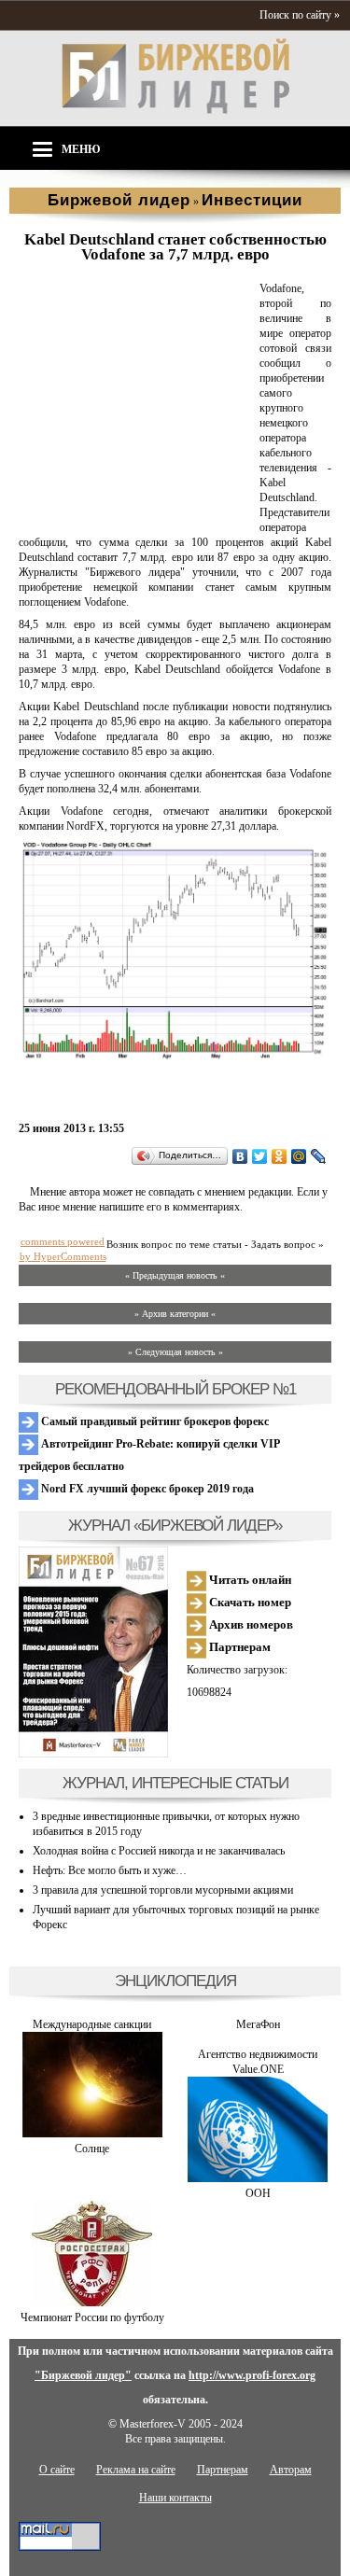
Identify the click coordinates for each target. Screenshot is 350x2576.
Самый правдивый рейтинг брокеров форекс (154, 1421)
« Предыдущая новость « (175, 1275)
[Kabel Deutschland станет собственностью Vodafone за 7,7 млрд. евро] (135, 513)
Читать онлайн (249, 1580)
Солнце (92, 2149)
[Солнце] (92, 2134)
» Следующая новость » (175, 1352)
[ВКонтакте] (240, 1156)
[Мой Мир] (299, 1156)
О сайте (57, 2470)
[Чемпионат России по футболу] (92, 2303)
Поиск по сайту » (300, 15)
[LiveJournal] (319, 1156)
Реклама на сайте (136, 2470)
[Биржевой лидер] (175, 110)
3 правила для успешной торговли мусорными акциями (163, 1890)
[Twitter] (260, 1156)
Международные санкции (92, 2024)
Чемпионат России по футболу (92, 2317)
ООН (258, 2193)
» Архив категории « (175, 1314)
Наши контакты (175, 2498)
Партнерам (238, 1647)
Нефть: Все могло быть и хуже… (110, 1870)
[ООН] (258, 2178)
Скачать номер (249, 1602)
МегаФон (258, 2024)
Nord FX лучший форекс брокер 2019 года (146, 1489)
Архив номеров (250, 1624)
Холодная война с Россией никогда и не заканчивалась (159, 1851)
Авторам (291, 2470)
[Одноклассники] (280, 1156)
